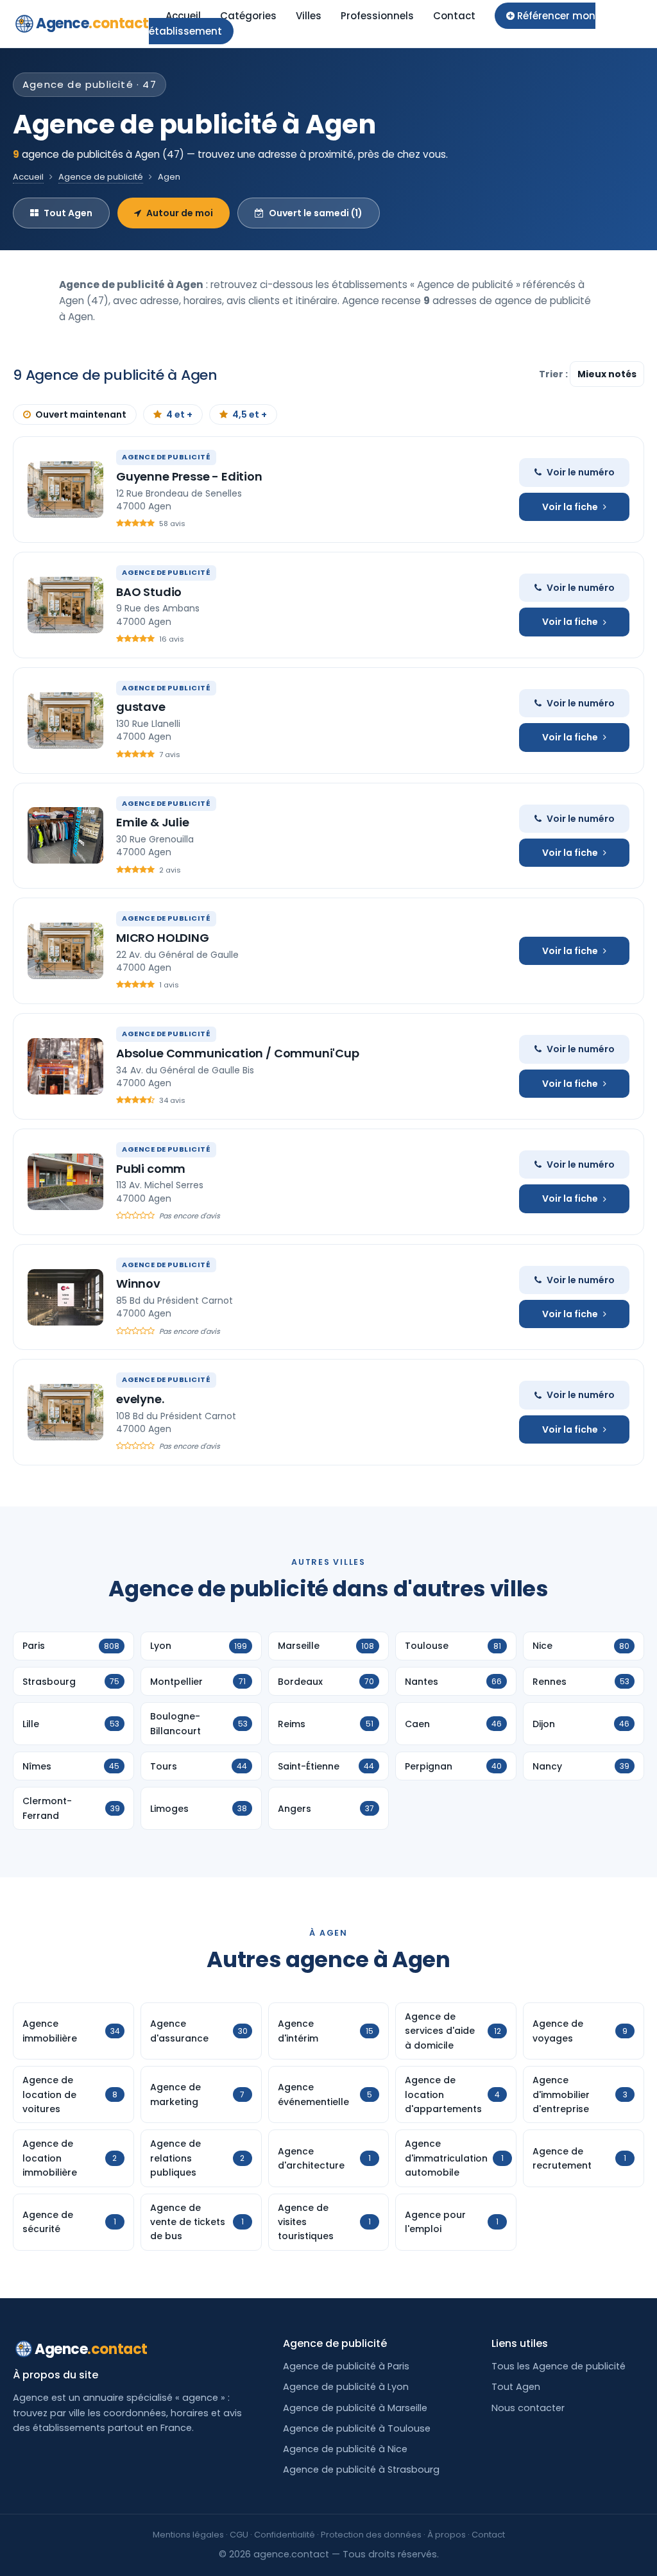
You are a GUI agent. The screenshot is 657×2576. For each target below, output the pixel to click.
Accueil (183, 16)
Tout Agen (68, 213)
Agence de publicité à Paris (346, 2366)
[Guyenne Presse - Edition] (65, 490)
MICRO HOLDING (163, 938)
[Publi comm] (65, 1182)
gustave (141, 707)
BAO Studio (149, 592)
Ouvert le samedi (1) (316, 213)
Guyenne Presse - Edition (189, 476)
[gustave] (65, 721)
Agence (92, 23)
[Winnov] (65, 1297)
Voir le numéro (581, 472)
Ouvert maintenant (81, 414)
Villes (309, 16)
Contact (454, 16)
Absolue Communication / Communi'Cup (238, 1053)
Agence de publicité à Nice (345, 2449)
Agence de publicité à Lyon (346, 2387)
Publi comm (151, 1169)
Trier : (554, 374)
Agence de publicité (101, 177)
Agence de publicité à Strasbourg (361, 2469)
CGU (239, 2535)
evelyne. (140, 1399)
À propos (447, 2535)
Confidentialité (285, 2535)
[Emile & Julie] (65, 835)
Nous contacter (528, 2408)
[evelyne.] (65, 1412)
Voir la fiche (570, 507)
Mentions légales (188, 2535)
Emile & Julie (153, 822)
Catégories (248, 16)
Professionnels (377, 16)
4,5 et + (250, 414)
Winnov (138, 1284)
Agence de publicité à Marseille (355, 2408)
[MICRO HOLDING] (65, 951)
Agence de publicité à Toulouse (357, 2428)
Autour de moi (180, 213)
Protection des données (371, 2535)
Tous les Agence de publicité (559, 2366)
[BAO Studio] (65, 605)
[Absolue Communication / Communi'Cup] (65, 1066)
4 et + (179, 414)
